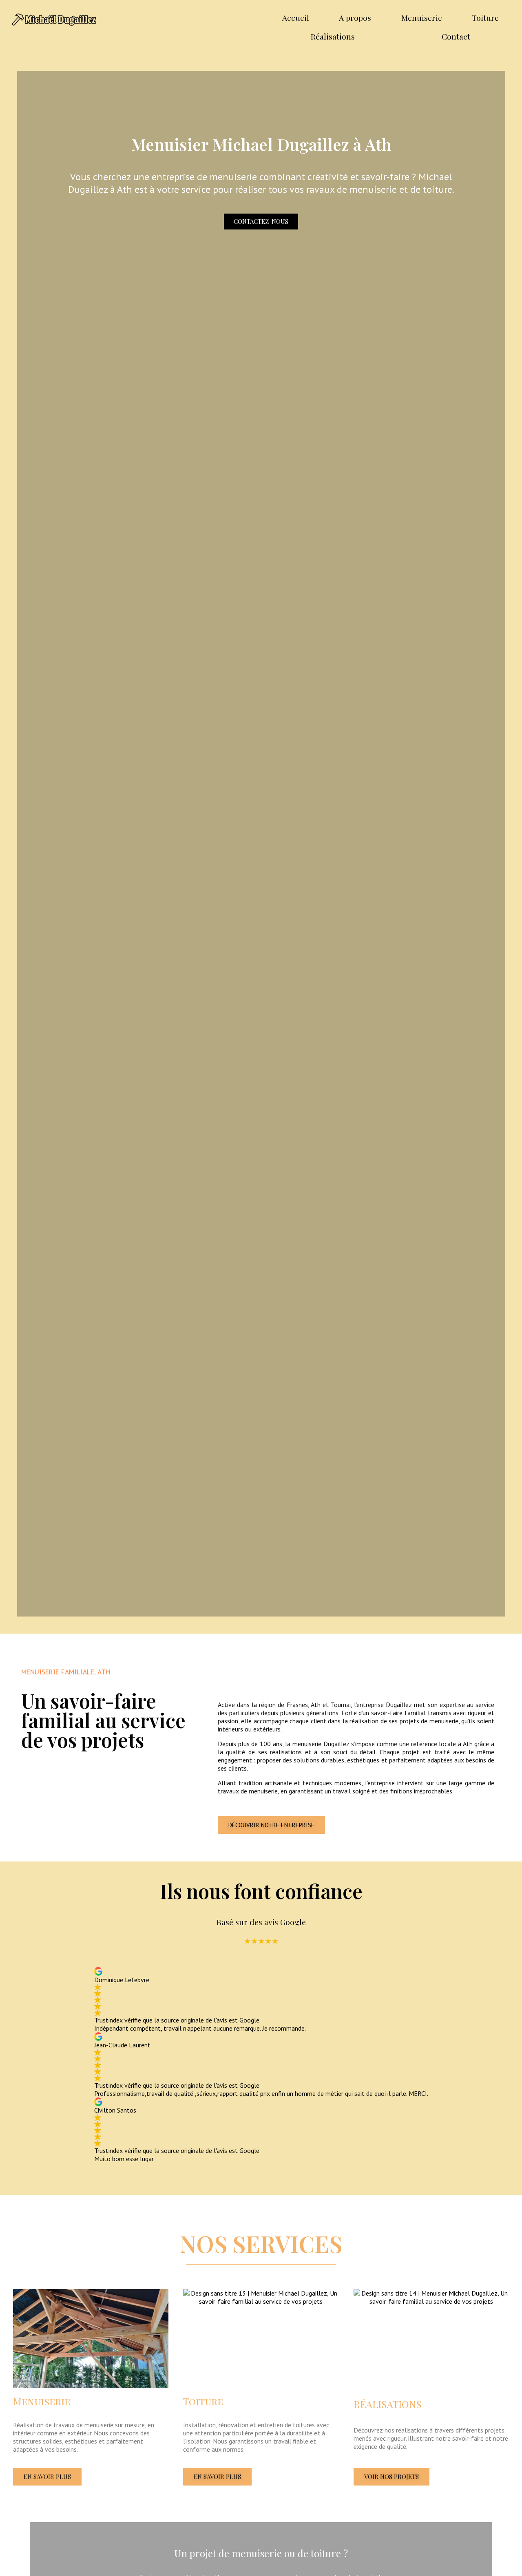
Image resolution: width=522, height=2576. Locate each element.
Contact (456, 36)
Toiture (485, 18)
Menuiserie (422, 18)
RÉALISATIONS (388, 2404)
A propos (355, 18)
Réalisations (333, 36)
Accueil (296, 18)
